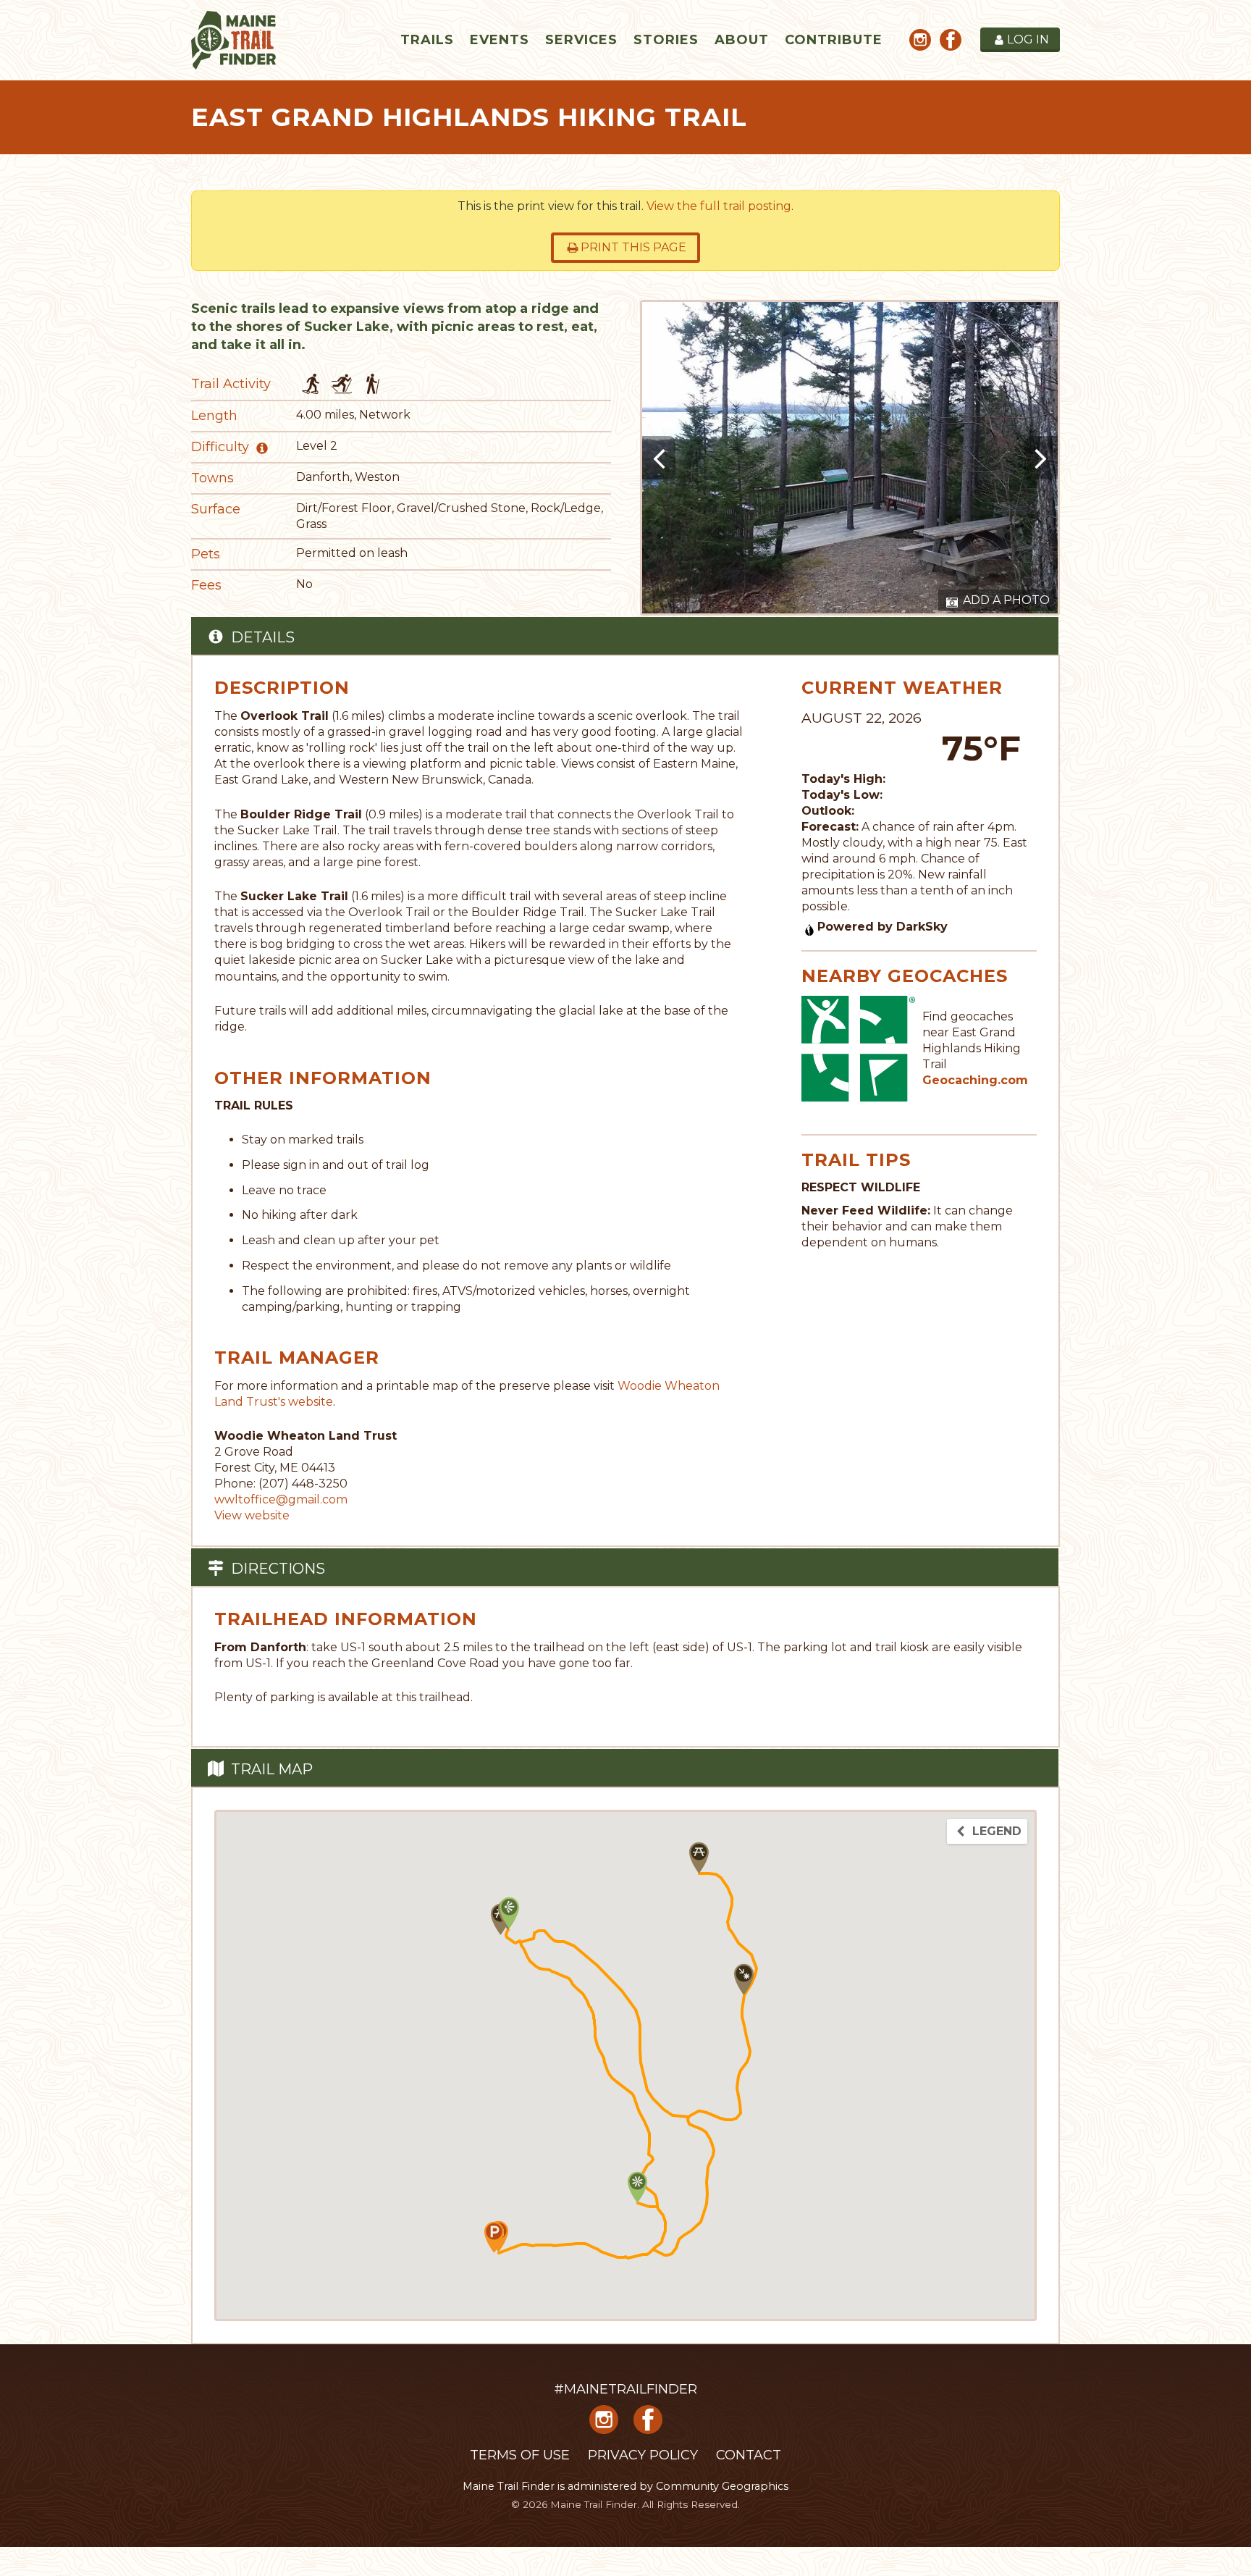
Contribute (834, 40)
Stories (666, 40)
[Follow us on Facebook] (951, 42)
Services (581, 40)
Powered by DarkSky (883, 927)
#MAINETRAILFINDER (625, 2389)
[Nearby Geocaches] (859, 1048)
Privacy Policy (643, 2455)
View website (252, 1515)
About (742, 40)
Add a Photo (1005, 600)
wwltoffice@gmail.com (281, 1499)
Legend (995, 1831)
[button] (699, 1858)
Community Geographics (722, 2486)
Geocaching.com (975, 1080)
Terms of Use (520, 2455)
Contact (749, 2455)
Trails (427, 40)
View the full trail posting (719, 206)
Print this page (633, 247)
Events (500, 40)
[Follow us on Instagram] (920, 42)
